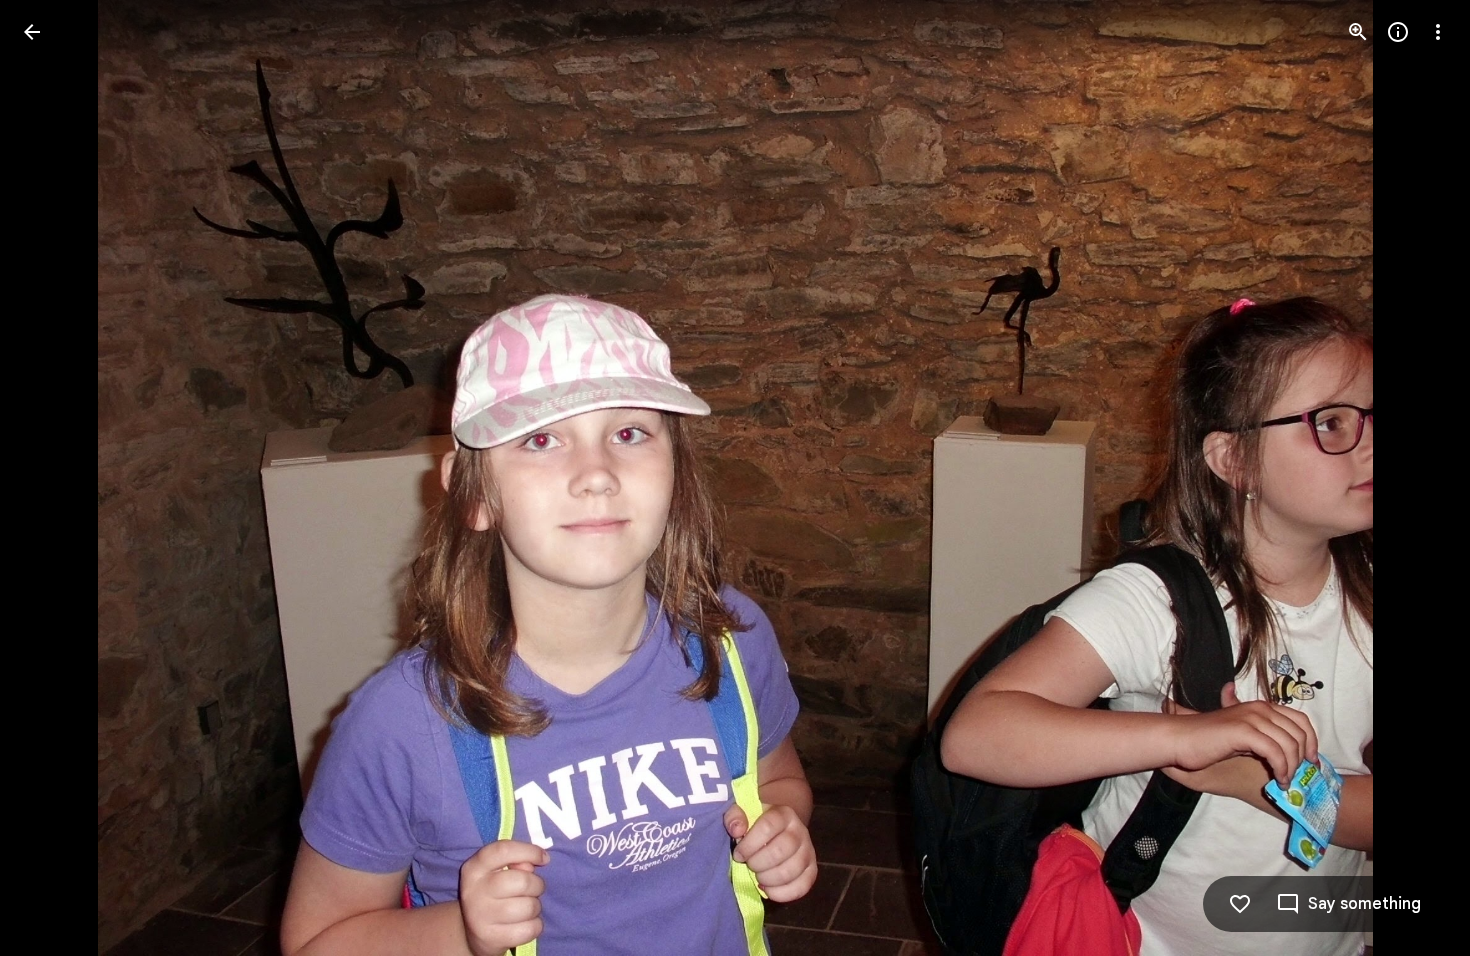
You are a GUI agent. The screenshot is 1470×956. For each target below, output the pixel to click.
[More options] (1438, 32)
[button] (56, 478)
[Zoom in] (1358, 32)
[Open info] (1398, 32)
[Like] (1240, 904)
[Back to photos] (32, 32)
